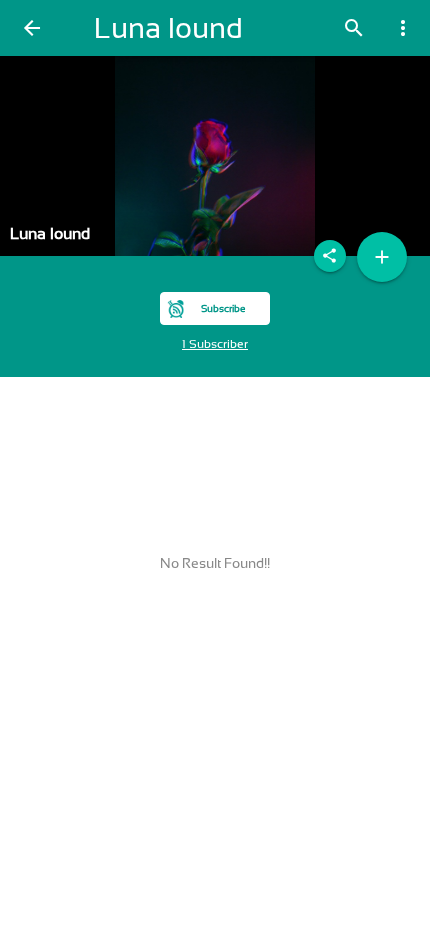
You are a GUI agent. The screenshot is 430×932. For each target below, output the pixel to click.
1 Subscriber (215, 344)
